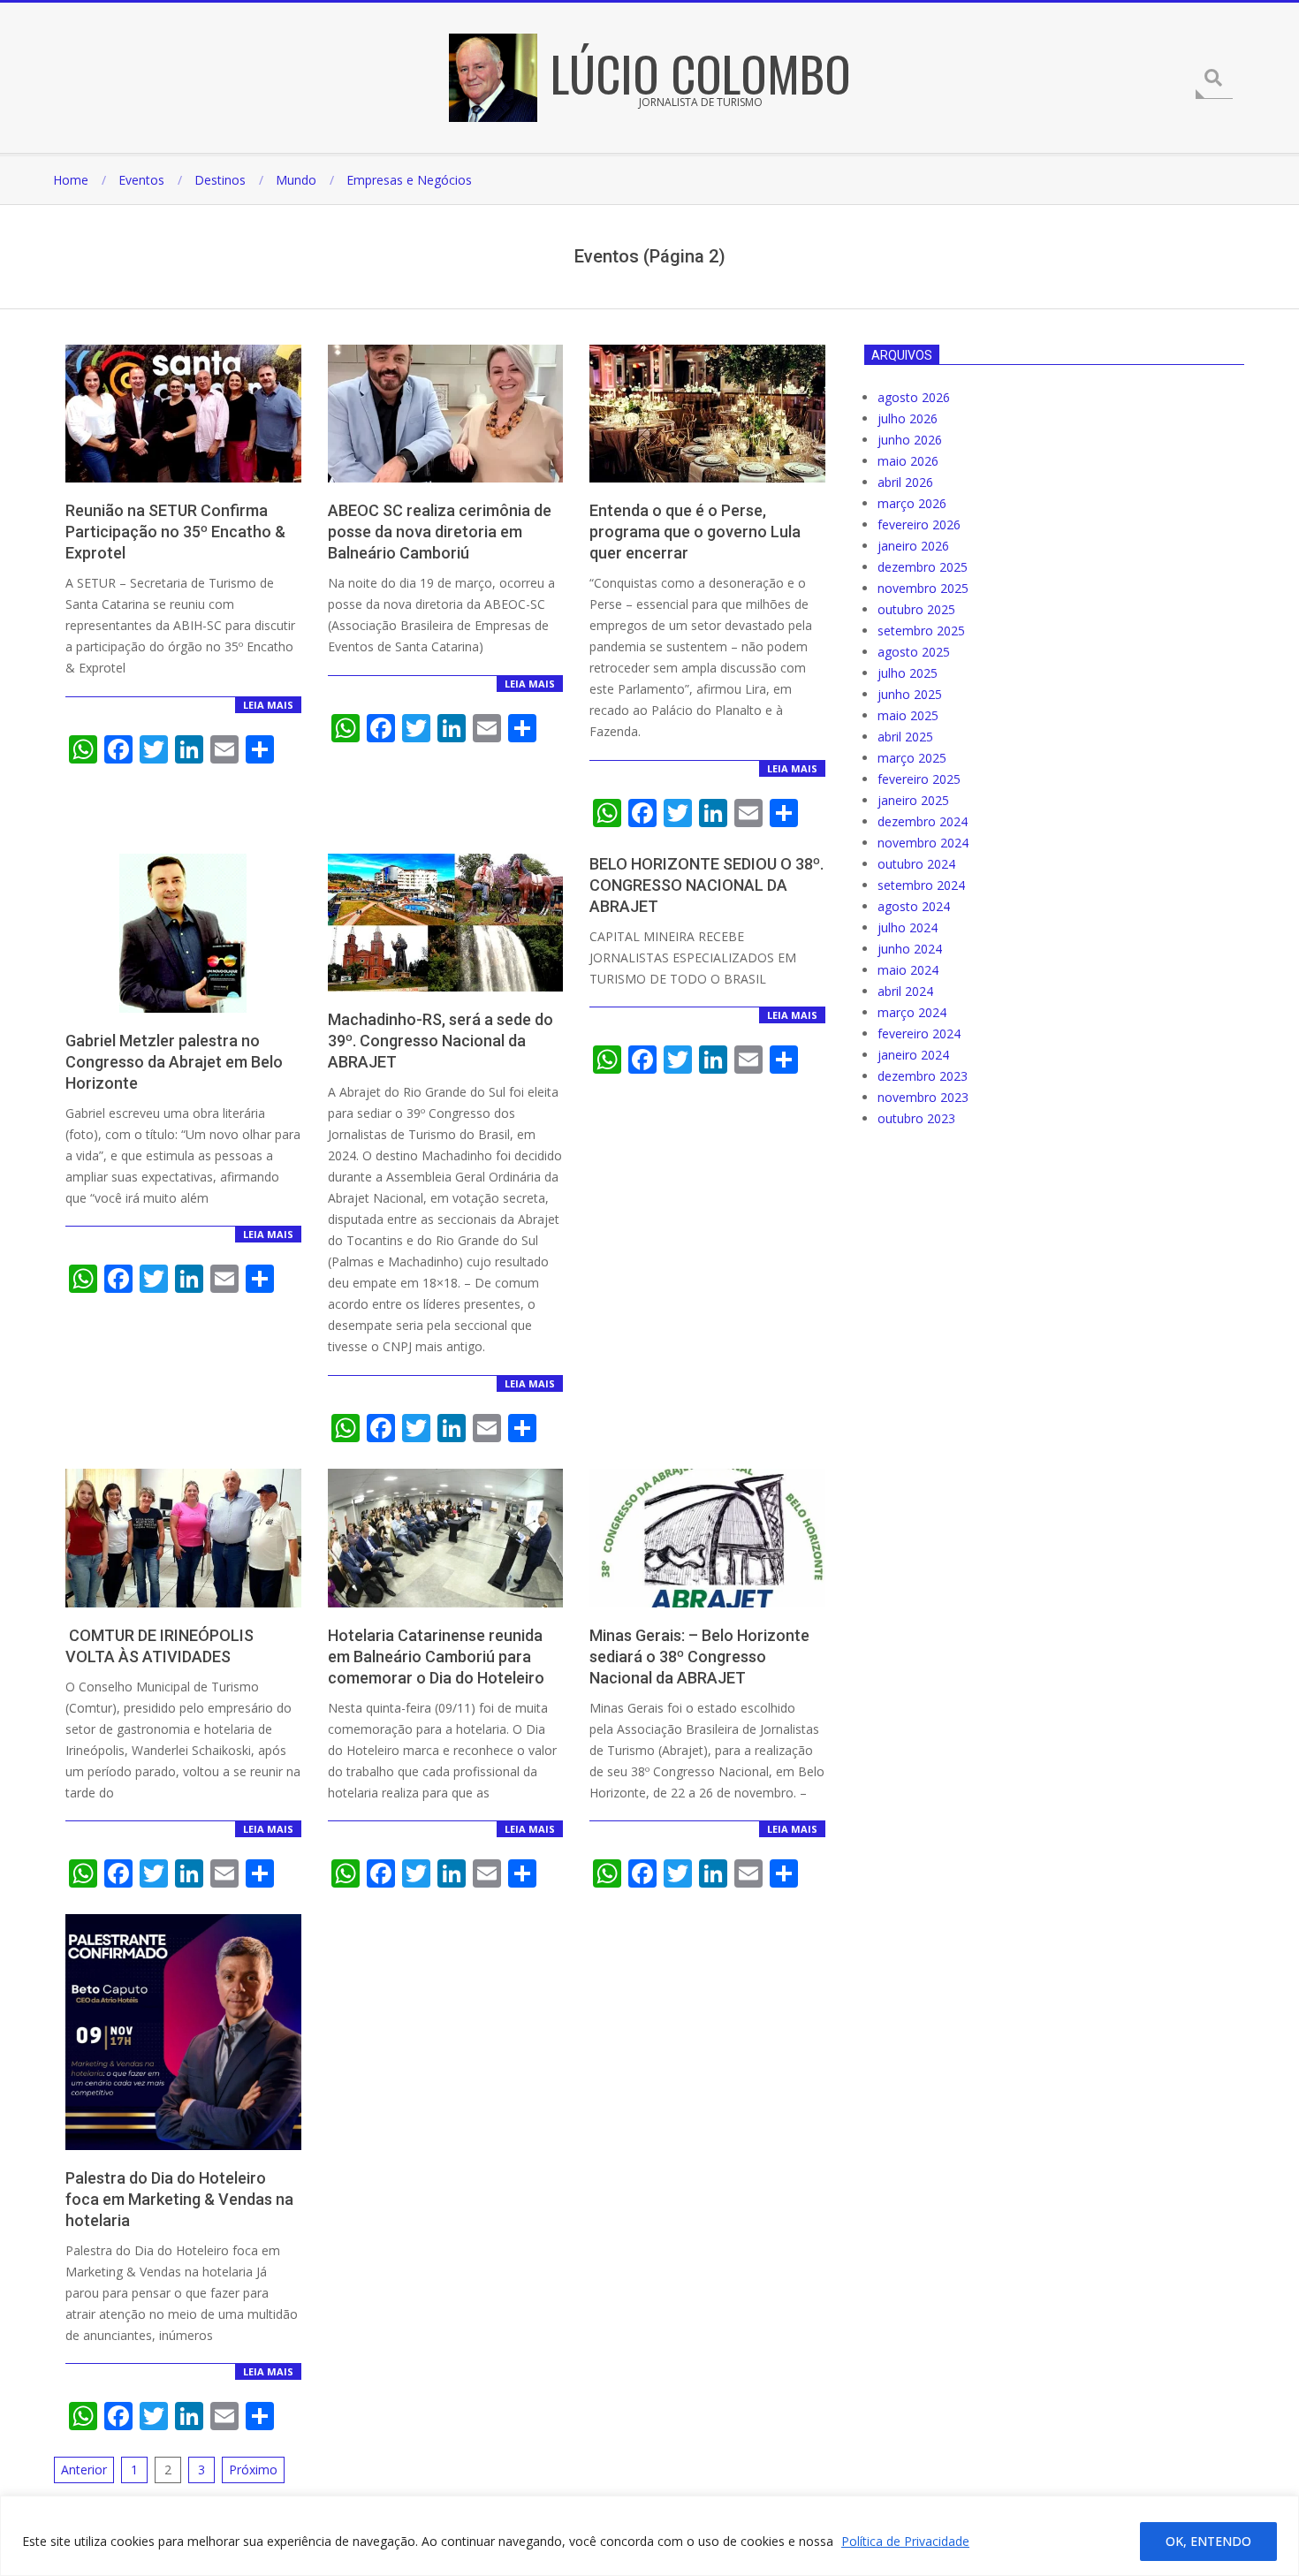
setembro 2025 (921, 631)
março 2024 (912, 1012)
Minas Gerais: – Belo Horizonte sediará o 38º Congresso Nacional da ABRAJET (699, 1657)
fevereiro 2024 (919, 1033)
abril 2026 (905, 482)
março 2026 (912, 503)
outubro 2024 (916, 864)
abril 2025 (905, 737)
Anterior (84, 2470)
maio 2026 (908, 461)
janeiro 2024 (913, 1055)
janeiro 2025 (913, 800)
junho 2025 (910, 694)
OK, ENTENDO (1208, 2541)
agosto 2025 (914, 652)
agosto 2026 (914, 397)
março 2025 (912, 758)
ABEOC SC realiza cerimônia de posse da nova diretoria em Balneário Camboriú (440, 532)
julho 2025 (908, 673)
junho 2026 (910, 440)
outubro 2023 (916, 1118)
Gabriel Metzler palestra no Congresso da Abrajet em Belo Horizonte (174, 1062)
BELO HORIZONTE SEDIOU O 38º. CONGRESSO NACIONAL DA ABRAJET (706, 885)
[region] (649, 2536)
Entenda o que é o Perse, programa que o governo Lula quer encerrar (695, 532)
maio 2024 (908, 970)
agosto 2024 (914, 906)
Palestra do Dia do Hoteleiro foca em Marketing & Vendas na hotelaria (179, 2199)
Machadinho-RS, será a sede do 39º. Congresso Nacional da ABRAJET (441, 1041)
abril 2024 (905, 991)
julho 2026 (908, 418)
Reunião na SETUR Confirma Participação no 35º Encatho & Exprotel (175, 532)
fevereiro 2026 (919, 524)
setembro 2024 (921, 885)
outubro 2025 (916, 609)
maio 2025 (908, 715)
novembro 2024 (923, 843)
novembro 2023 (923, 1097)
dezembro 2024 (923, 821)
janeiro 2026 (913, 546)
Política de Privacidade (905, 2541)
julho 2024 (908, 927)
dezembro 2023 (923, 1076)
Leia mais (268, 705)
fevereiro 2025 (919, 779)
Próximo (253, 2470)
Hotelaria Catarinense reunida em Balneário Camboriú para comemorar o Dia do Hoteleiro (436, 1657)
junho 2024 (910, 949)
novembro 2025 (923, 588)
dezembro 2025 (923, 567)
